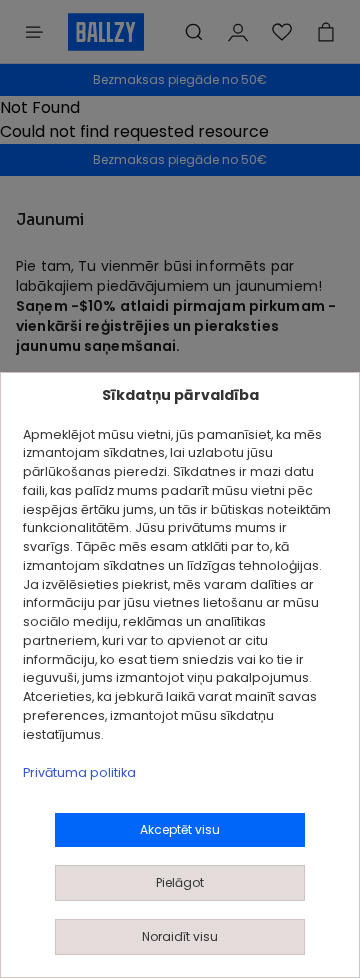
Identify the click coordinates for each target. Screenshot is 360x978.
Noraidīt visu (180, 936)
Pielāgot (180, 882)
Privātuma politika (79, 772)
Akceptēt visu (180, 829)
